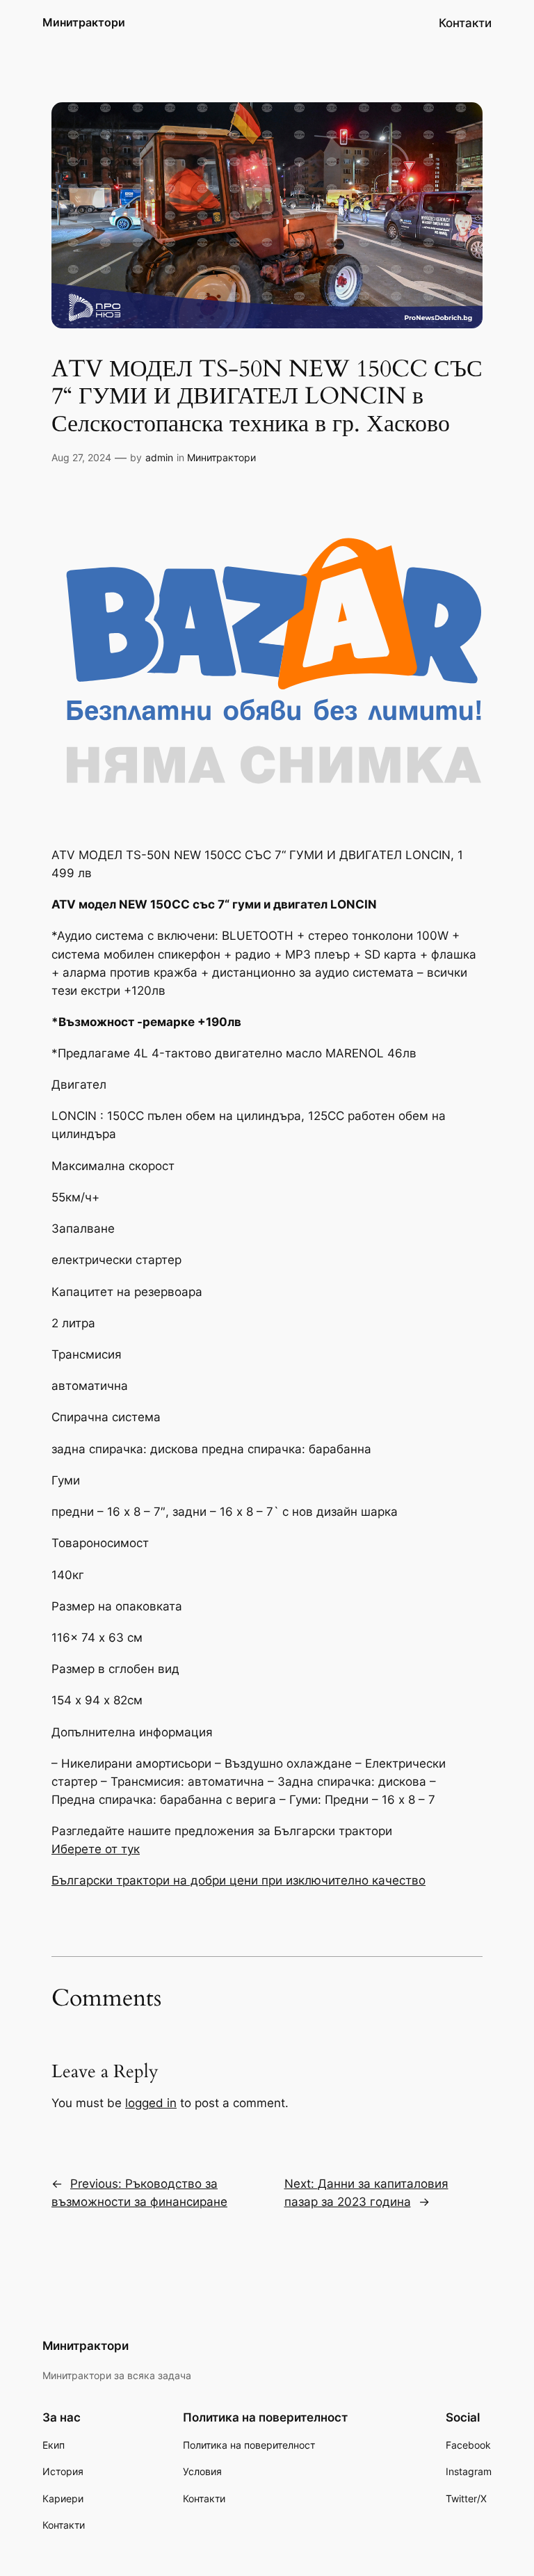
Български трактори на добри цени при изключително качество (238, 1880)
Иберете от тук (96, 1849)
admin (159, 457)
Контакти (465, 23)
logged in (151, 2103)
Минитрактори (84, 22)
